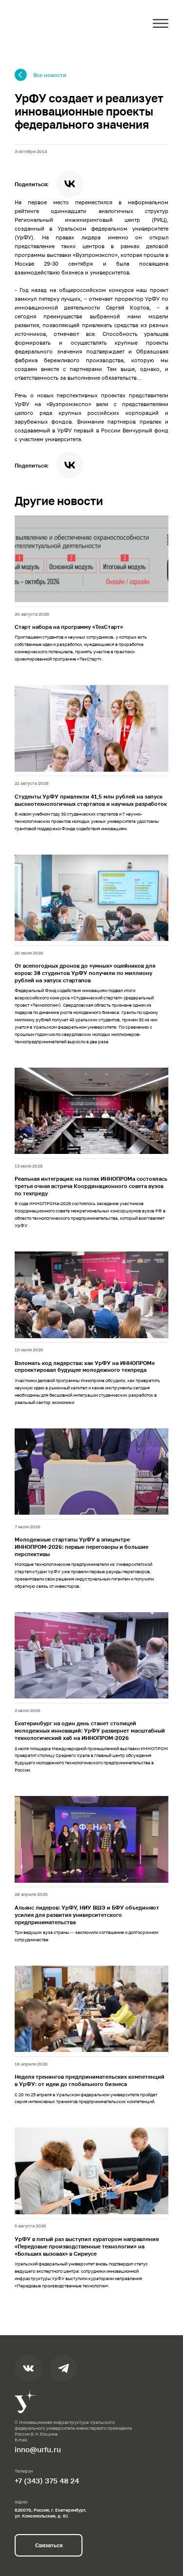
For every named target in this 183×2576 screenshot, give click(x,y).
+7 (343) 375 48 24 (47, 2480)
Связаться (49, 2545)
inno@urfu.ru (38, 2449)
